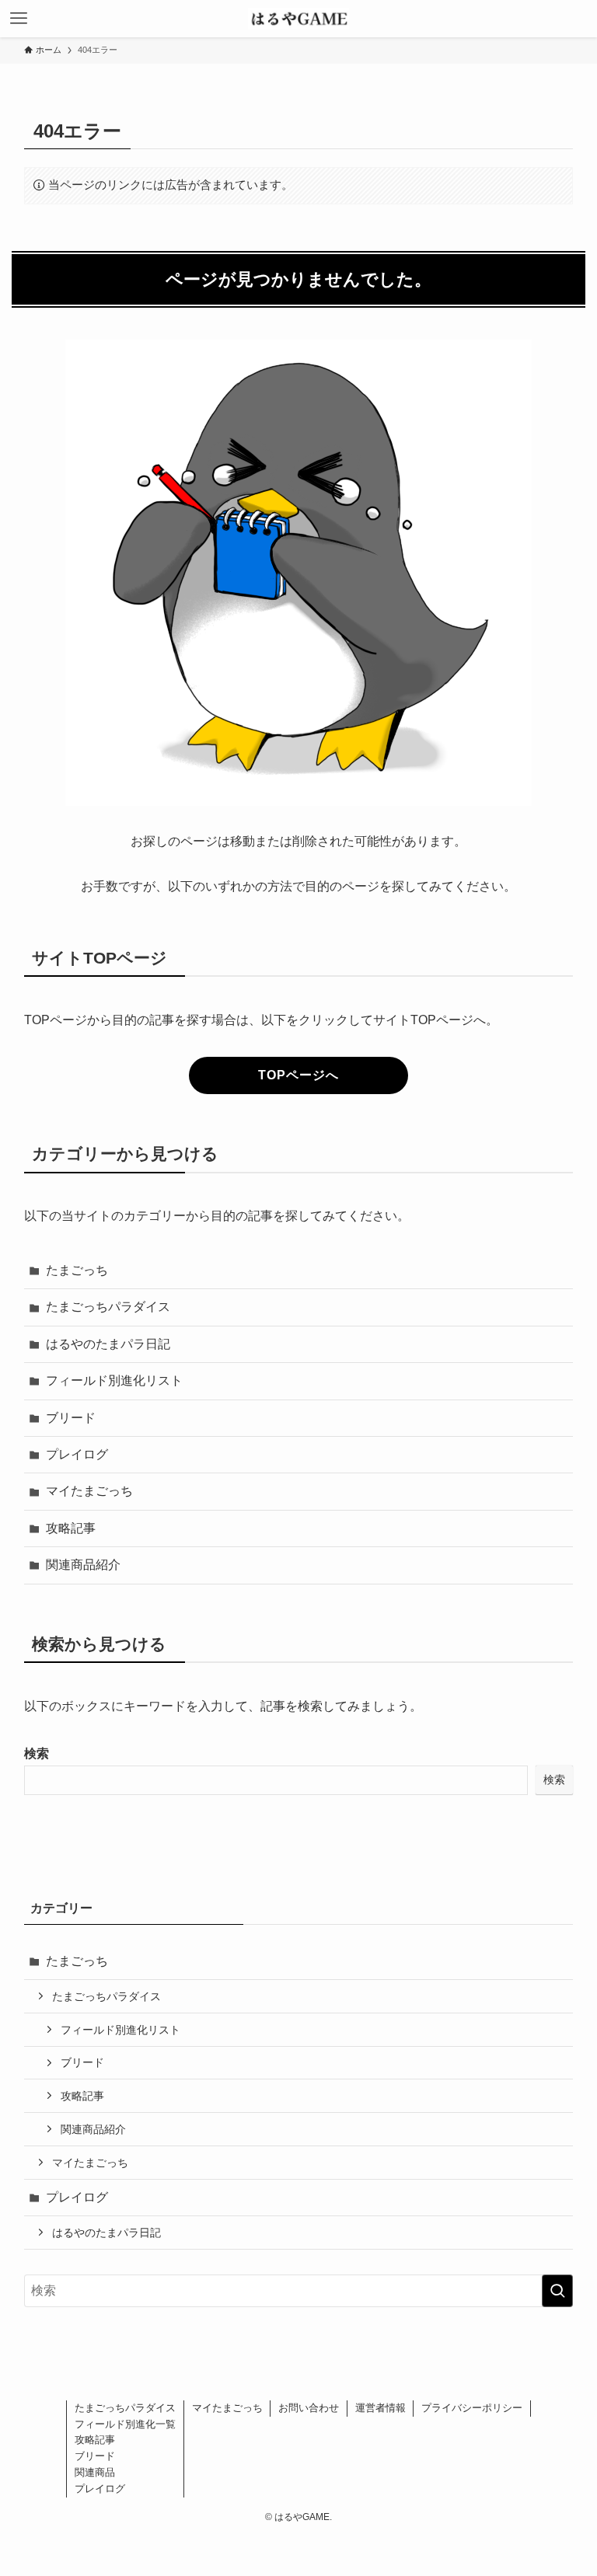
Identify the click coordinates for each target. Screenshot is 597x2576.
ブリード (71, 1418)
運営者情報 (381, 2408)
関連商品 (95, 2472)
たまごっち (77, 1270)
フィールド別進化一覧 (125, 2424)
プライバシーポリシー (472, 2408)
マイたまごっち (89, 1491)
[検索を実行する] (557, 2291)
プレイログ (77, 1454)
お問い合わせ (309, 2408)
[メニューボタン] (19, 19)
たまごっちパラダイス (108, 1307)
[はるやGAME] (299, 19)
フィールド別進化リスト (114, 1380)
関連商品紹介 (83, 1565)
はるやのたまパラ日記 (108, 1344)
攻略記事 (71, 1528)
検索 (37, 1753)
